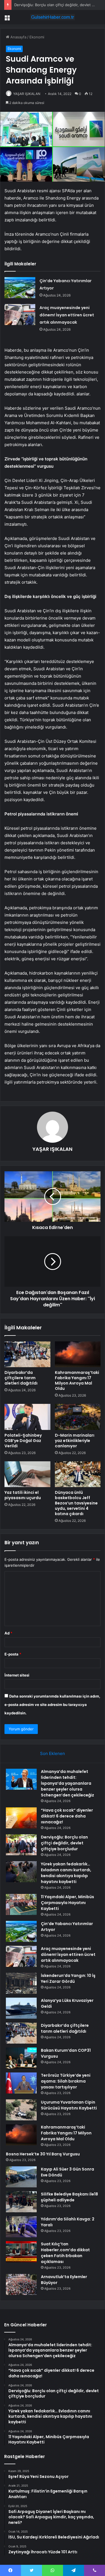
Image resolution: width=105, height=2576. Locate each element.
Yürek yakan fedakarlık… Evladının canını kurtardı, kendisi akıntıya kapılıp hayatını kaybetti (66, 1873)
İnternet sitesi (17, 1675)
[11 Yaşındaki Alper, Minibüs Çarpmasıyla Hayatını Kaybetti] (21, 1904)
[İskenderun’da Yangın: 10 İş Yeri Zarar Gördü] (21, 1983)
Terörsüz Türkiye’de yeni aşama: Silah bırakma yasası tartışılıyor (66, 2081)
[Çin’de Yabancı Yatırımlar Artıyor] (20, 288)
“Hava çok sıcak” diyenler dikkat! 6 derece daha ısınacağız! (67, 1816)
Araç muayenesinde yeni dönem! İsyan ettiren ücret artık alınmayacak (67, 315)
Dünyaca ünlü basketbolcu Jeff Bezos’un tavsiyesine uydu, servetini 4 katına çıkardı (76, 1503)
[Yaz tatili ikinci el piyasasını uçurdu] (27, 1474)
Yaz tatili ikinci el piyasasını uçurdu (23, 1495)
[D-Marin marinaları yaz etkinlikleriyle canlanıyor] (78, 1417)
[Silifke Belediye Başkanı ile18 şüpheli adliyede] (21, 2202)
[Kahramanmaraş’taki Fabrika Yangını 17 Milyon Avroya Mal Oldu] (78, 1354)
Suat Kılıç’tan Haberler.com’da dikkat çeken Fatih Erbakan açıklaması (65, 2253)
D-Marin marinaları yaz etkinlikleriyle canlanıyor (75, 1441)
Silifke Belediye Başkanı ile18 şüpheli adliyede (69, 2197)
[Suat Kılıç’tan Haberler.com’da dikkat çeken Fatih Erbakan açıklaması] (21, 2252)
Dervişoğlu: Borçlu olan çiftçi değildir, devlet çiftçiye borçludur (64, 1843)
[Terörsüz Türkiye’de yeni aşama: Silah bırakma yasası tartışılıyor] (21, 2083)
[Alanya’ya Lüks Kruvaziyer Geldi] (21, 2008)
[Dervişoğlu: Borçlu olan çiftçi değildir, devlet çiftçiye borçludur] (21, 1845)
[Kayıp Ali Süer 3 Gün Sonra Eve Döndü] (21, 2177)
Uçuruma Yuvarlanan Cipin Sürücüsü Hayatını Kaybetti (69, 2105)
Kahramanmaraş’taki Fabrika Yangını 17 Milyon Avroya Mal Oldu (77, 1380)
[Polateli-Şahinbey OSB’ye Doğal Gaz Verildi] (27, 1417)
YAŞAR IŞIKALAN (27, 94)
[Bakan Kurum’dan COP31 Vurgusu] (21, 2058)
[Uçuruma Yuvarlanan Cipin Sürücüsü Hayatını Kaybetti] (21, 2110)
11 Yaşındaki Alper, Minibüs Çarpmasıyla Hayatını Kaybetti (67, 1903)
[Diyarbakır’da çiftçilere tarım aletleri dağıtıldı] (27, 1354)
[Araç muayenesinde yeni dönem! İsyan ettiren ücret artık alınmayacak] (20, 315)
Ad (8, 1633)
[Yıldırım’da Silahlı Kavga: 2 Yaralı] (21, 2227)
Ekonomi (37, 37)
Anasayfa (18, 37)
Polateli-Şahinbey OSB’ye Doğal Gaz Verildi (23, 1441)
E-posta (13, 1654)
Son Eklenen (53, 1753)
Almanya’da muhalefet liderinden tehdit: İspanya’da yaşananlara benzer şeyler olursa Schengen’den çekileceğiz (67, 1783)
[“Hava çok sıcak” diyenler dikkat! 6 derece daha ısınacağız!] (21, 1818)
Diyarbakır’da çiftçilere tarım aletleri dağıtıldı (21, 1378)
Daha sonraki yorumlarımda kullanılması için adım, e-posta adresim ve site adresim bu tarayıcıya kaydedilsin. (52, 1705)
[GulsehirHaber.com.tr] (53, 17)
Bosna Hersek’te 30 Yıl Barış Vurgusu (43, 2154)
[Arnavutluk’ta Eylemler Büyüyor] (21, 2284)
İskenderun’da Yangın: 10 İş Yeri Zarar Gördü (68, 1978)
